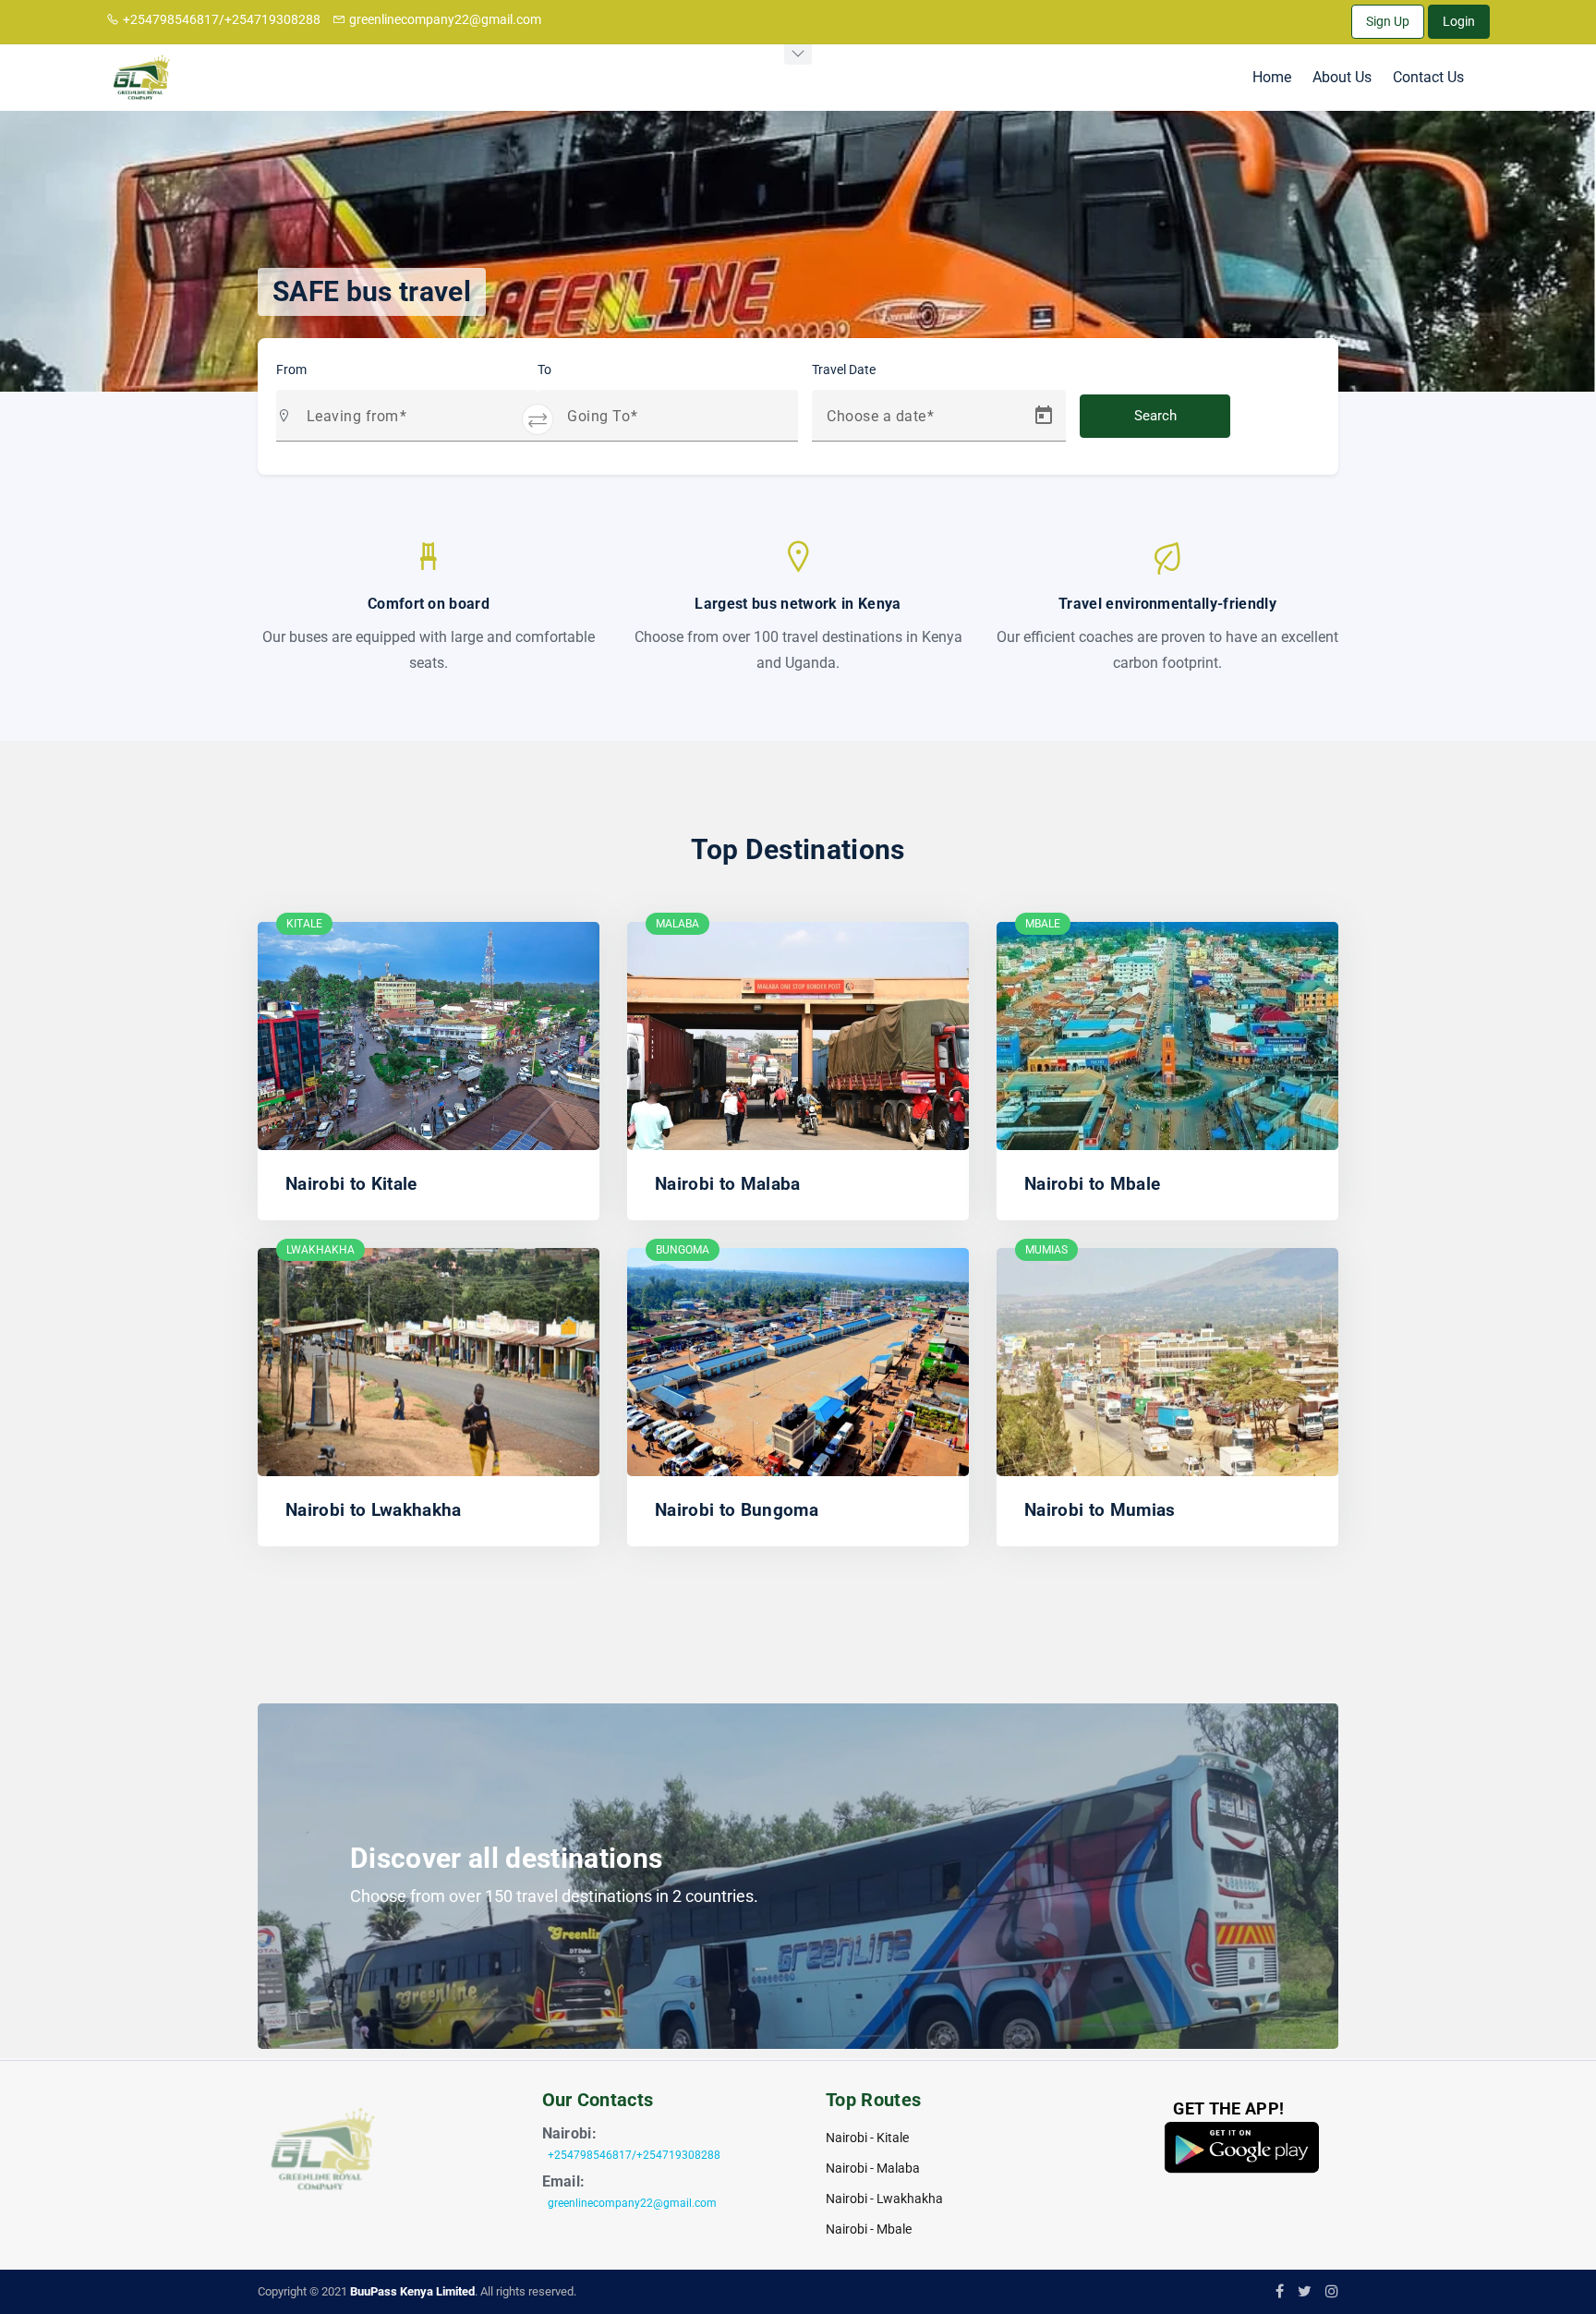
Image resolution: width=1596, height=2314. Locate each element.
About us (1342, 77)
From (291, 370)
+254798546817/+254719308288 (222, 19)
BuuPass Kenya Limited (412, 2291)
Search (1155, 416)
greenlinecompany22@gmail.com (445, 19)
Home (1272, 77)
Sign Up (1388, 21)
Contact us (1428, 77)
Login (1459, 21)
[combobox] (415, 423)
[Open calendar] (1044, 416)
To (544, 370)
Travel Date (844, 370)
